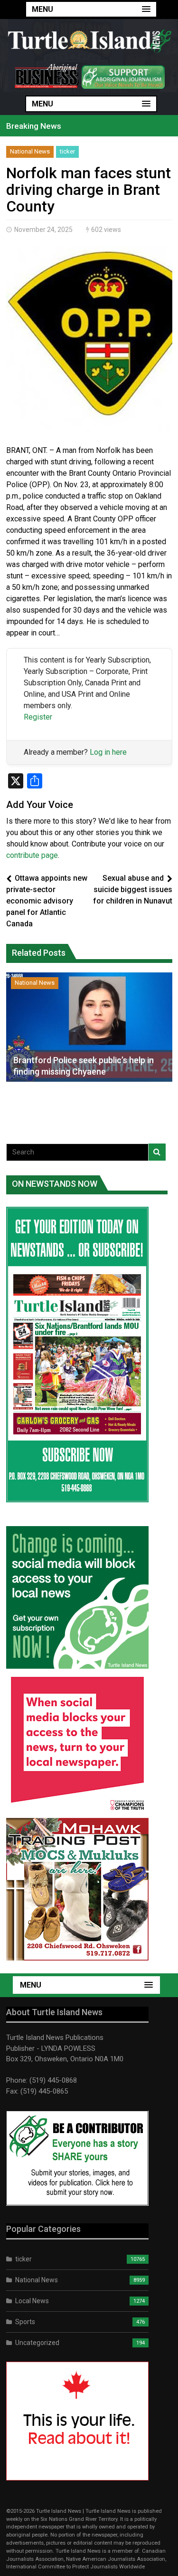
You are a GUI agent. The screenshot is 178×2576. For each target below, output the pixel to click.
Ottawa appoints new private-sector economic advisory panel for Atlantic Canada (47, 901)
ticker (67, 151)
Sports (25, 2322)
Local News (32, 2301)
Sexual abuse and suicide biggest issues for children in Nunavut (133, 889)
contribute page (32, 855)
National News (30, 151)
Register (38, 717)
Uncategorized (37, 2343)
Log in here (108, 752)
